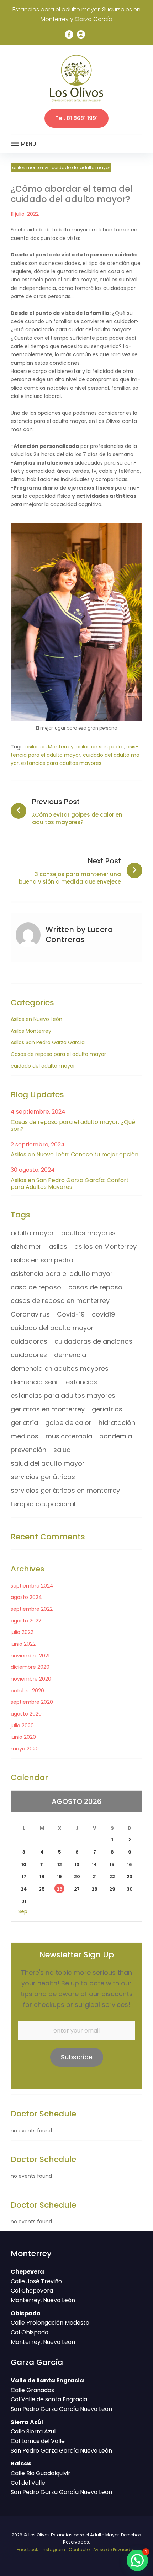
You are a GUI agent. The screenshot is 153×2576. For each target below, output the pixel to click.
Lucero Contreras (79, 934)
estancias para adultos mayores (61, 763)
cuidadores (29, 1355)
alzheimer (26, 1246)
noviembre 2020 (31, 1679)
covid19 (103, 1314)
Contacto (79, 2549)
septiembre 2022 (32, 1609)
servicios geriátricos (43, 1477)
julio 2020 (22, 1726)
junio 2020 (23, 1737)
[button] (137, 2560)
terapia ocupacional (43, 1504)
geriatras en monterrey (48, 1409)
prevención (28, 1450)
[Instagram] (81, 35)
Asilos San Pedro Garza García (48, 1042)
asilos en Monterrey (49, 747)
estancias (81, 1382)
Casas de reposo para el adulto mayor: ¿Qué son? (73, 1125)
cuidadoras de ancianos (93, 1341)
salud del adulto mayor (48, 1463)
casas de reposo (95, 1287)
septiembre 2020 (32, 1702)
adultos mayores (88, 1233)
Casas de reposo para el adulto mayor (58, 1054)
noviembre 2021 (30, 1656)
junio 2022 (23, 1644)
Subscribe (77, 2057)
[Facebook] (69, 35)
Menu (28, 144)
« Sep (21, 1911)
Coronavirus (30, 1314)
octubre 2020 (27, 1691)
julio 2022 (22, 1632)
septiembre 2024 (32, 1586)
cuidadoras (29, 1341)
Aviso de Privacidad (115, 2549)
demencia (70, 1355)
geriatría (24, 1423)
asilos (58, 1246)
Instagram (53, 2549)
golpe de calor (68, 1423)
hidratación (117, 1423)
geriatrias (107, 1409)
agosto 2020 (26, 1714)
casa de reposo (36, 1287)
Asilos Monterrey (30, 167)
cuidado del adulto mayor (81, 167)
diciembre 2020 (30, 1667)
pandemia (116, 1436)
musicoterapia (69, 1436)
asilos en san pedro (100, 747)
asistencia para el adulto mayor (62, 1274)
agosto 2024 (26, 1597)
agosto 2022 (26, 1621)
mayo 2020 (25, 1749)
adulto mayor (32, 1233)
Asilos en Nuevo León (36, 1019)
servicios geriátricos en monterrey (65, 1490)
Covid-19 (71, 1314)
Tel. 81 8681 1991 (76, 118)
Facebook (27, 2549)
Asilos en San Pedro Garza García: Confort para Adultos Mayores (70, 1184)
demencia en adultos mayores (60, 1368)
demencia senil (35, 1382)
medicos (25, 1436)
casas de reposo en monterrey (60, 1301)
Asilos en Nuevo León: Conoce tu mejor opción (75, 1154)
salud (62, 1450)
